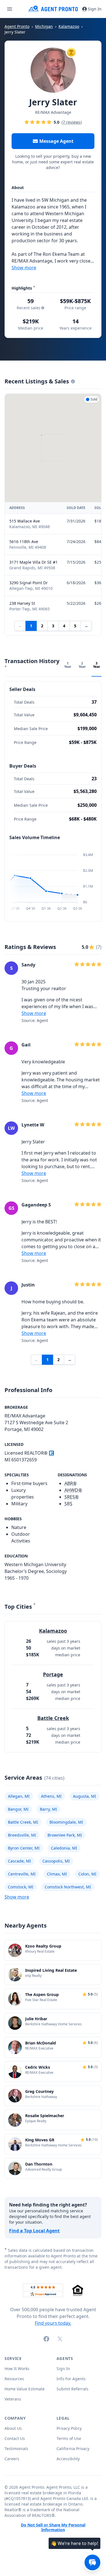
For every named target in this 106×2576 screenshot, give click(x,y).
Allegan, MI (19, 1796)
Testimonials (16, 2449)
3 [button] (53, 626)
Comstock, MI (21, 1887)
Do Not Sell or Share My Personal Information (53, 2528)
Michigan (44, 26)
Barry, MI (48, 1809)
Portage (53, 1674)
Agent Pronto (17, 26)
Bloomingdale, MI (66, 1822)
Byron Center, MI (24, 1848)
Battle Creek (53, 1718)
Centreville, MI (22, 1874)
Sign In (95, 9)
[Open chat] (92, 2562)
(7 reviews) (72, 122)
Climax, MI (57, 1874)
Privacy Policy (69, 2428)
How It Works (17, 2369)
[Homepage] (53, 9)
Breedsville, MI (22, 1835)
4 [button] (64, 626)
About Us (13, 2428)
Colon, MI (87, 1874)
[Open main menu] (10, 9)
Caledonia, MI (64, 1848)
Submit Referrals (73, 2389)
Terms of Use (69, 2438)
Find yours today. (53, 2323)
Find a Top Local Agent (34, 2231)
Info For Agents (71, 2379)
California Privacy (73, 2449)
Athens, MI (51, 1796)
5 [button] (75, 626)
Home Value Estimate (25, 2389)
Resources (14, 2379)
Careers (12, 2459)
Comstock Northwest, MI (68, 1887)
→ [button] (86, 626)
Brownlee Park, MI (65, 1835)
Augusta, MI (85, 1796)
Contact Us (15, 2438)
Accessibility (68, 2459)
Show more (24, 268)
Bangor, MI (18, 1809)
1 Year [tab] (68, 665)
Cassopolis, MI (56, 1861)
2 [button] (42, 626)
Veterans (13, 2399)
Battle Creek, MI (23, 1822)
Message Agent (56, 141)
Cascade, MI (20, 1861)
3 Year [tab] (97, 665)
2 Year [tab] (82, 665)
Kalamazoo (69, 26)
